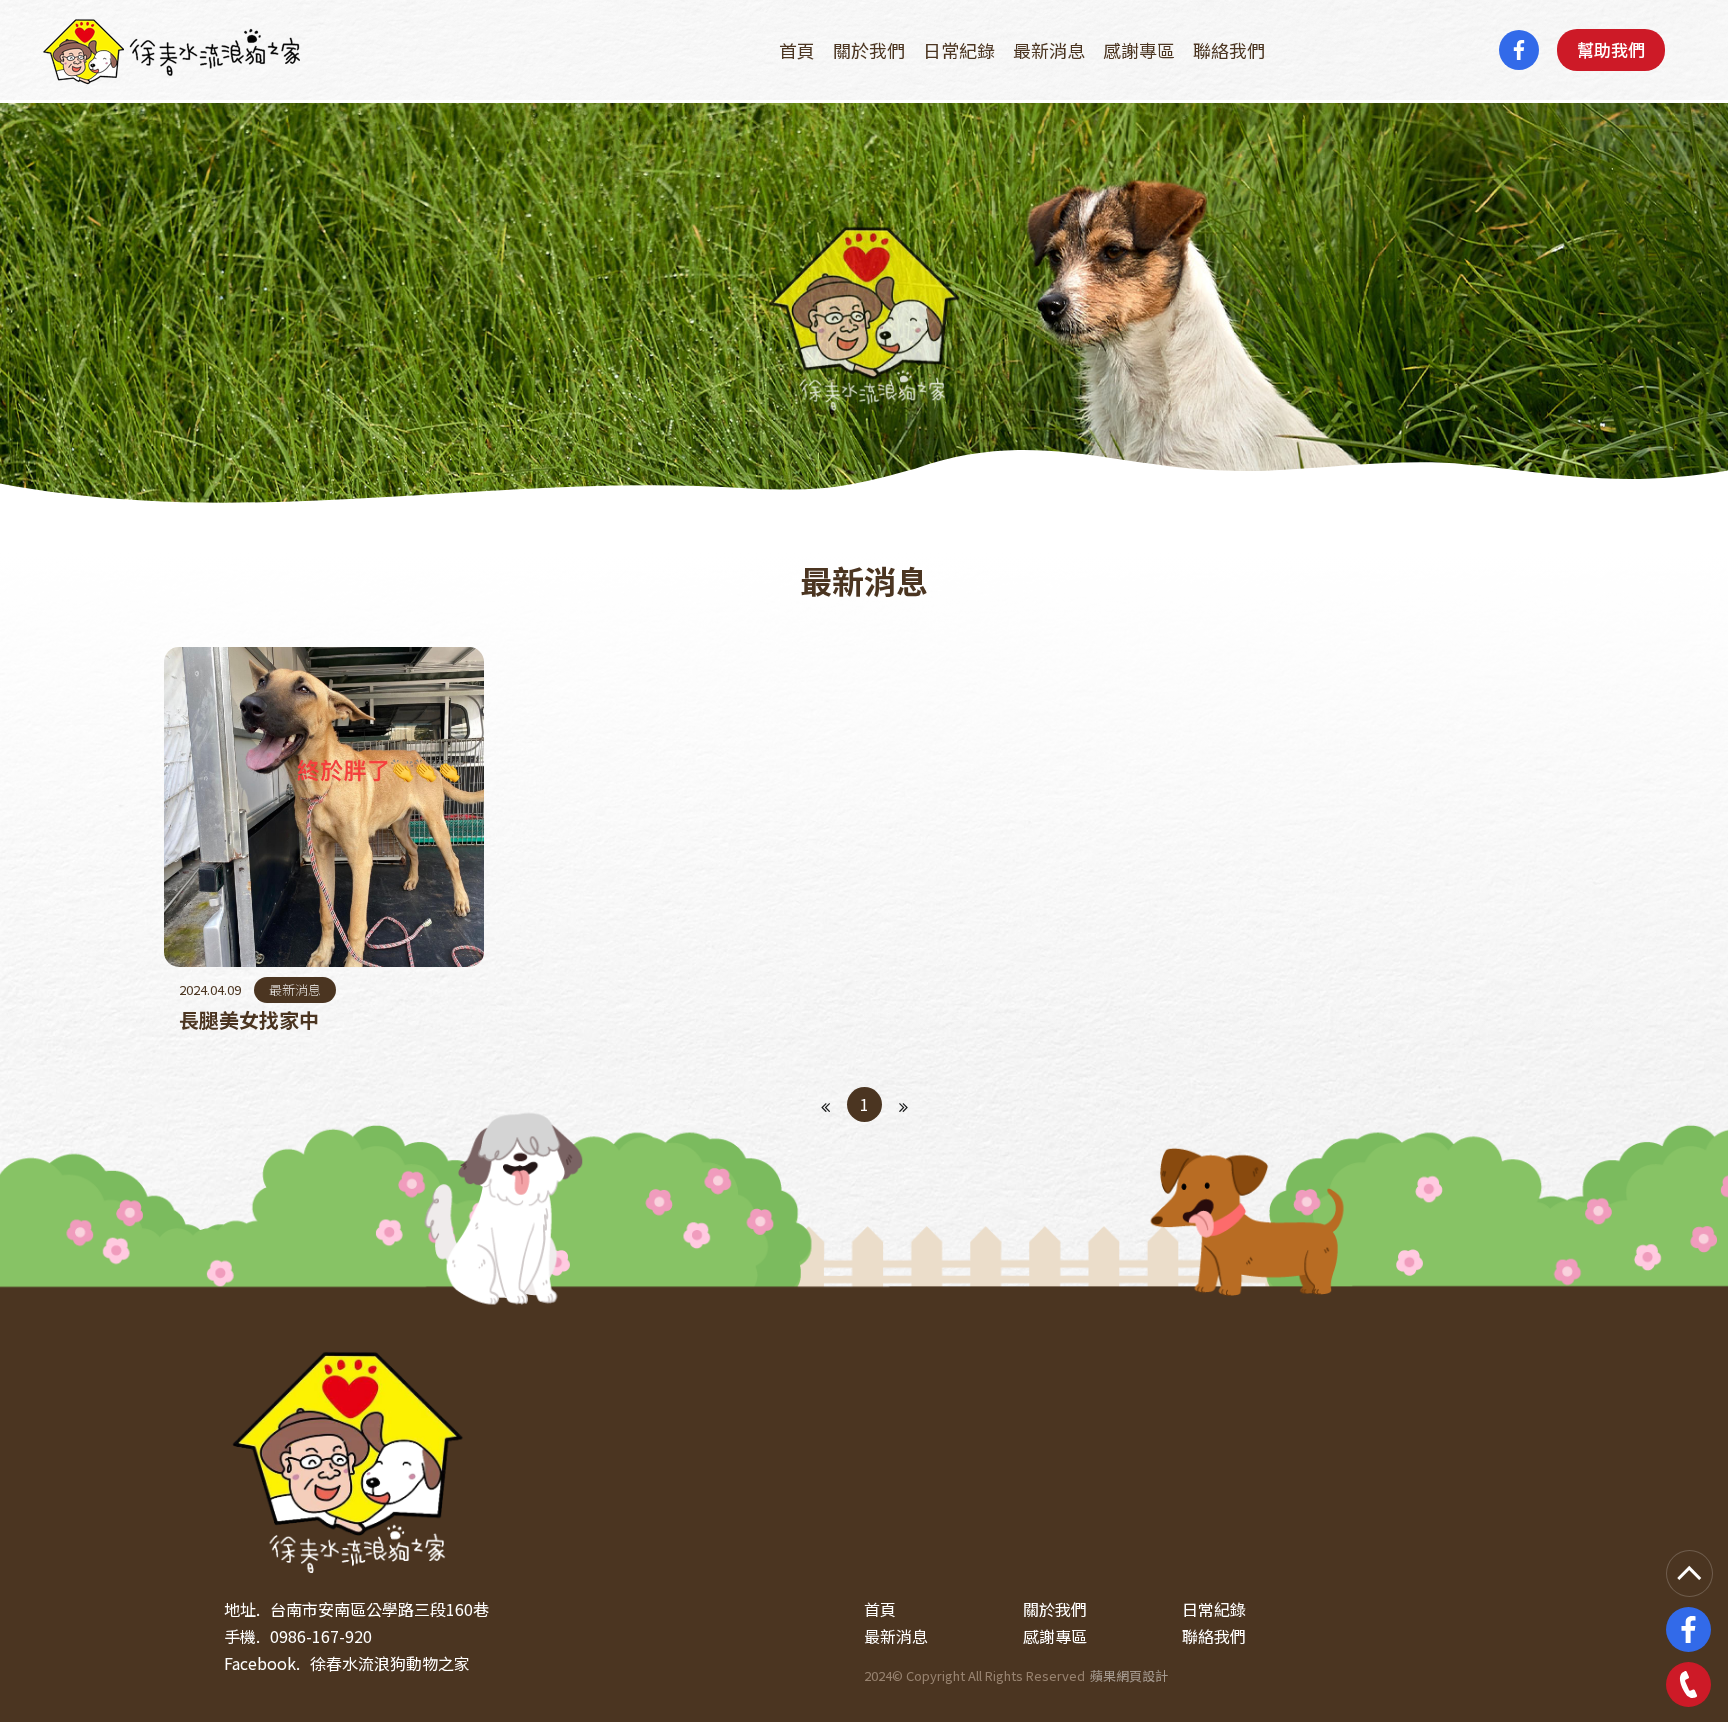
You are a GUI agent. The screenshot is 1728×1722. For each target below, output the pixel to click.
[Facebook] (1519, 50)
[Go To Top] (1689, 1573)
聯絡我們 (1229, 50)
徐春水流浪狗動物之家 (390, 1663)
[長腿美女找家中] (324, 842)
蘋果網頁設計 (1129, 1675)
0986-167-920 (321, 1636)
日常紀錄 (959, 50)
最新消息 (1049, 50)
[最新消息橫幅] (864, 303)
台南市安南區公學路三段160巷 (379, 1609)
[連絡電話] (1688, 1684)
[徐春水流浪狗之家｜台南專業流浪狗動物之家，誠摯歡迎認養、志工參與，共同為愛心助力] (352, 1458)
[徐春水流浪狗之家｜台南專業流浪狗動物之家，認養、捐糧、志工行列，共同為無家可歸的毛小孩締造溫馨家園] (173, 50)
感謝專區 (1139, 50)
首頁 (797, 50)
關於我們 (869, 50)
